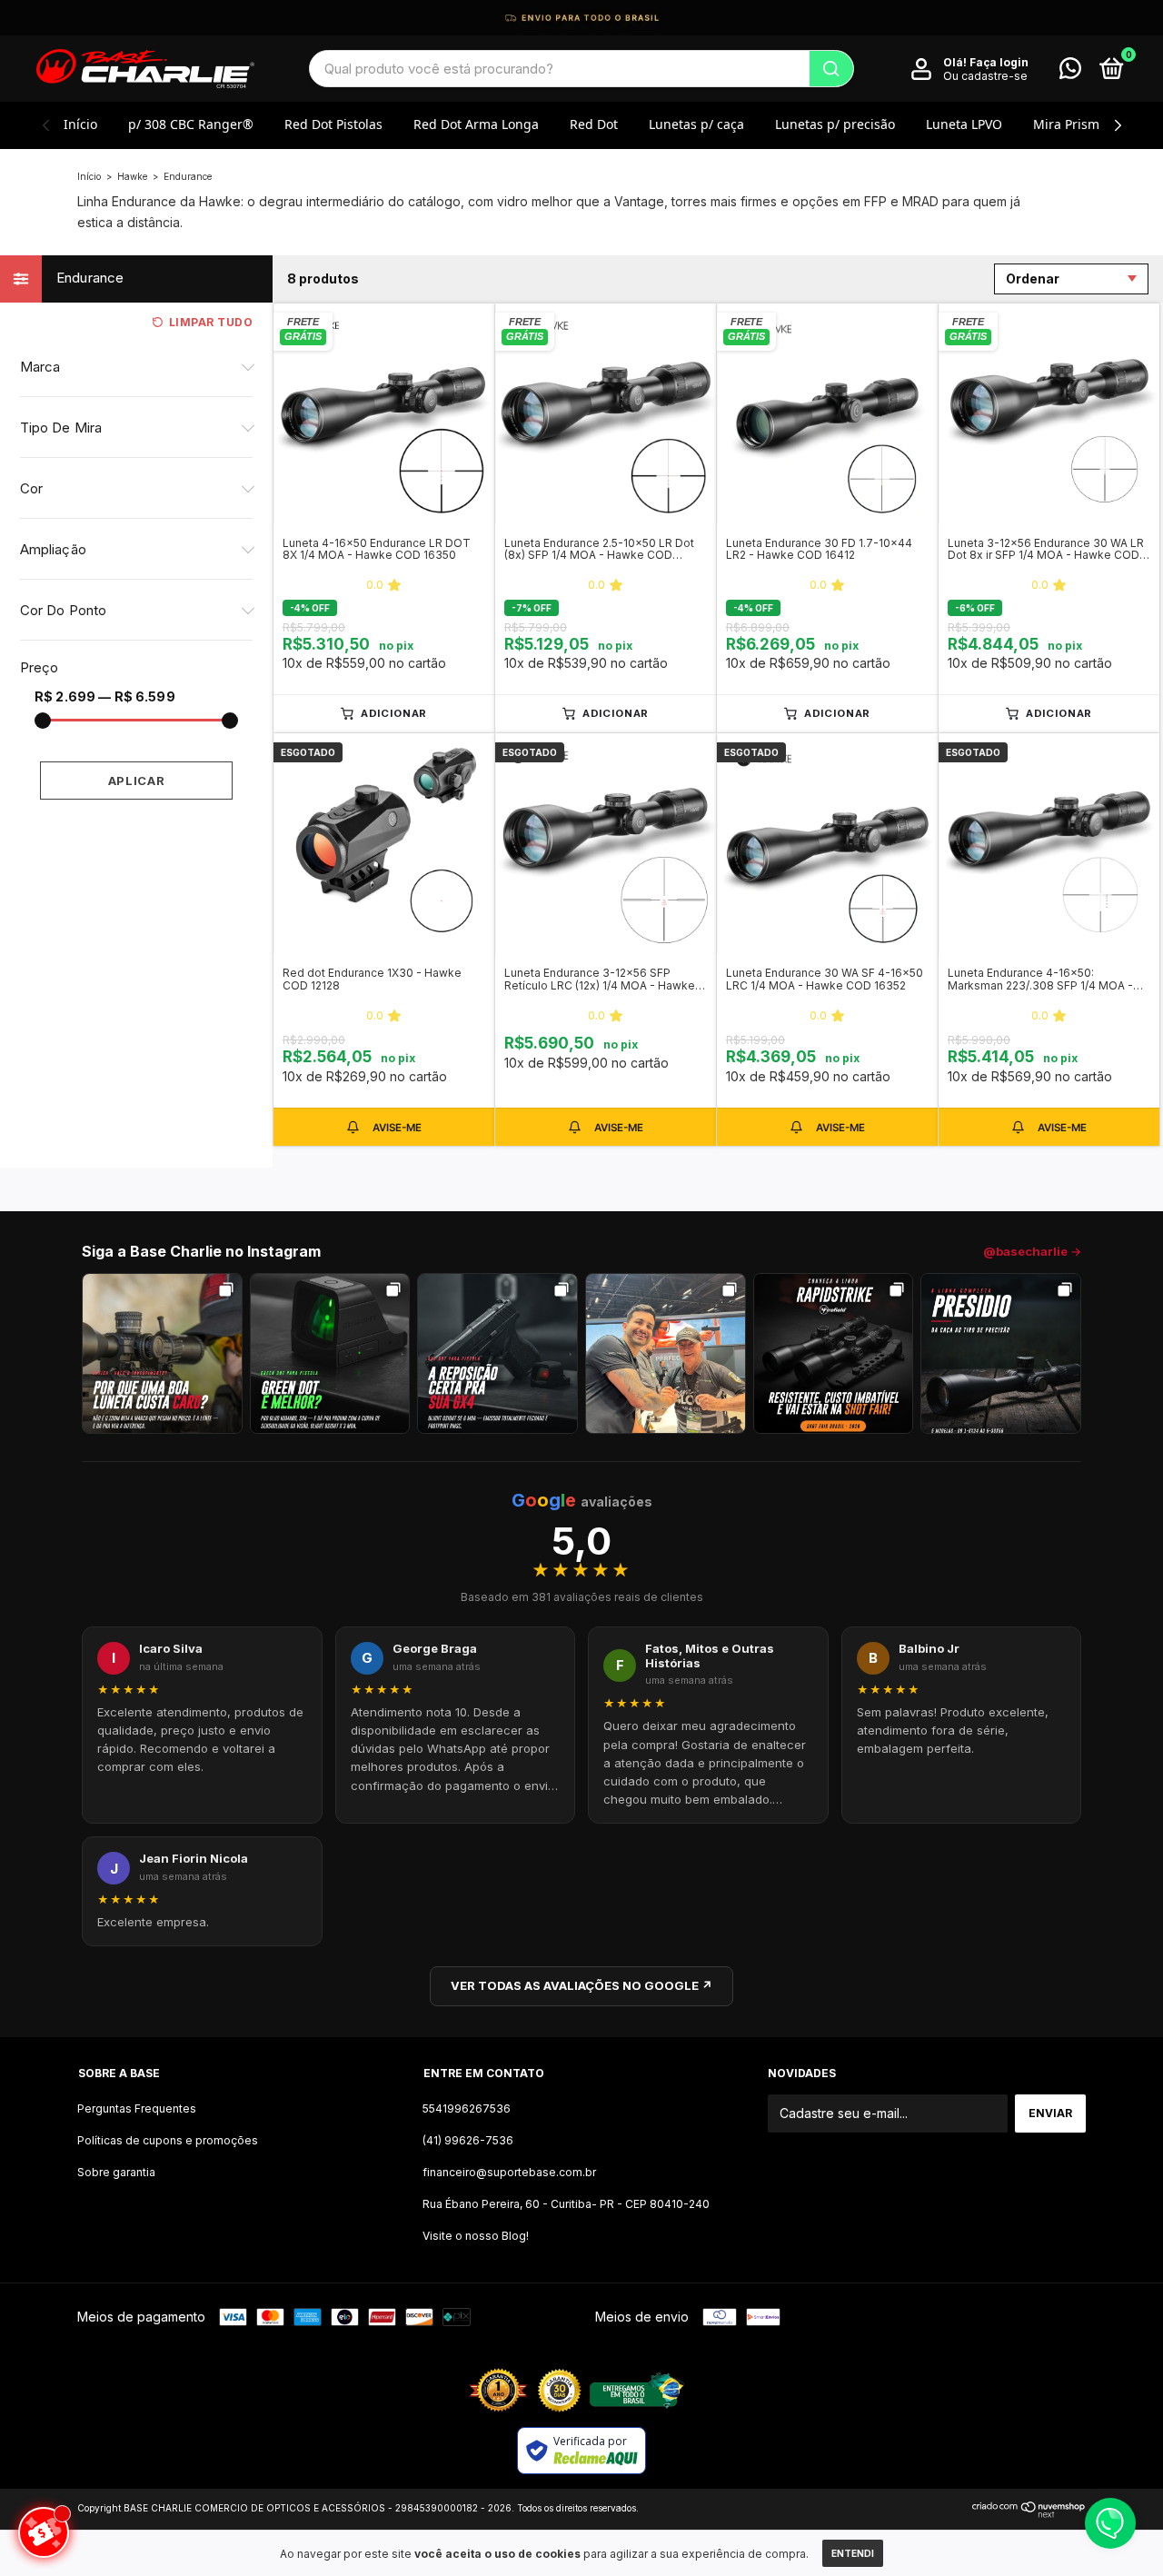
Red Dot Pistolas (333, 124)
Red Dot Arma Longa (476, 124)
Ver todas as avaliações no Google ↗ (581, 1985)
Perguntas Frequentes (137, 2109)
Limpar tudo (211, 322)
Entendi (853, 2553)
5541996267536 (467, 2109)
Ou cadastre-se (985, 76)
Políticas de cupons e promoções (168, 2140)
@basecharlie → (1032, 1251)
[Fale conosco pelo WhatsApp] (1070, 72)
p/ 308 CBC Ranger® (191, 124)
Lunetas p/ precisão (835, 124)
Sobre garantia (116, 2172)
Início (80, 124)
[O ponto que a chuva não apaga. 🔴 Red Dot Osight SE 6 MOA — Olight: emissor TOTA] (497, 1353)
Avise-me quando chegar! (384, 1127)
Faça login (999, 62)
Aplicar (137, 781)
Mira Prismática (1081, 124)
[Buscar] (831, 69)
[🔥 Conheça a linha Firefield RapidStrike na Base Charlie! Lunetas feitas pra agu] (834, 1353)
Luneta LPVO (964, 124)
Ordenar (1033, 278)
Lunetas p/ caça (696, 124)
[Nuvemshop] (1029, 2513)
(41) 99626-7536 (468, 2140)
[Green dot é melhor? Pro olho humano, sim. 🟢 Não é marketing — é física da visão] (330, 1353)
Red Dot (594, 124)
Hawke (132, 176)
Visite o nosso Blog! (476, 2236)
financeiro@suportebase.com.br (509, 2172)
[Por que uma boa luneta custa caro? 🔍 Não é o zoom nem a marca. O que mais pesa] (162, 1353)
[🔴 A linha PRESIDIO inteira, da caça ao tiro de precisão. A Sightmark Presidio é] (1001, 1353)
